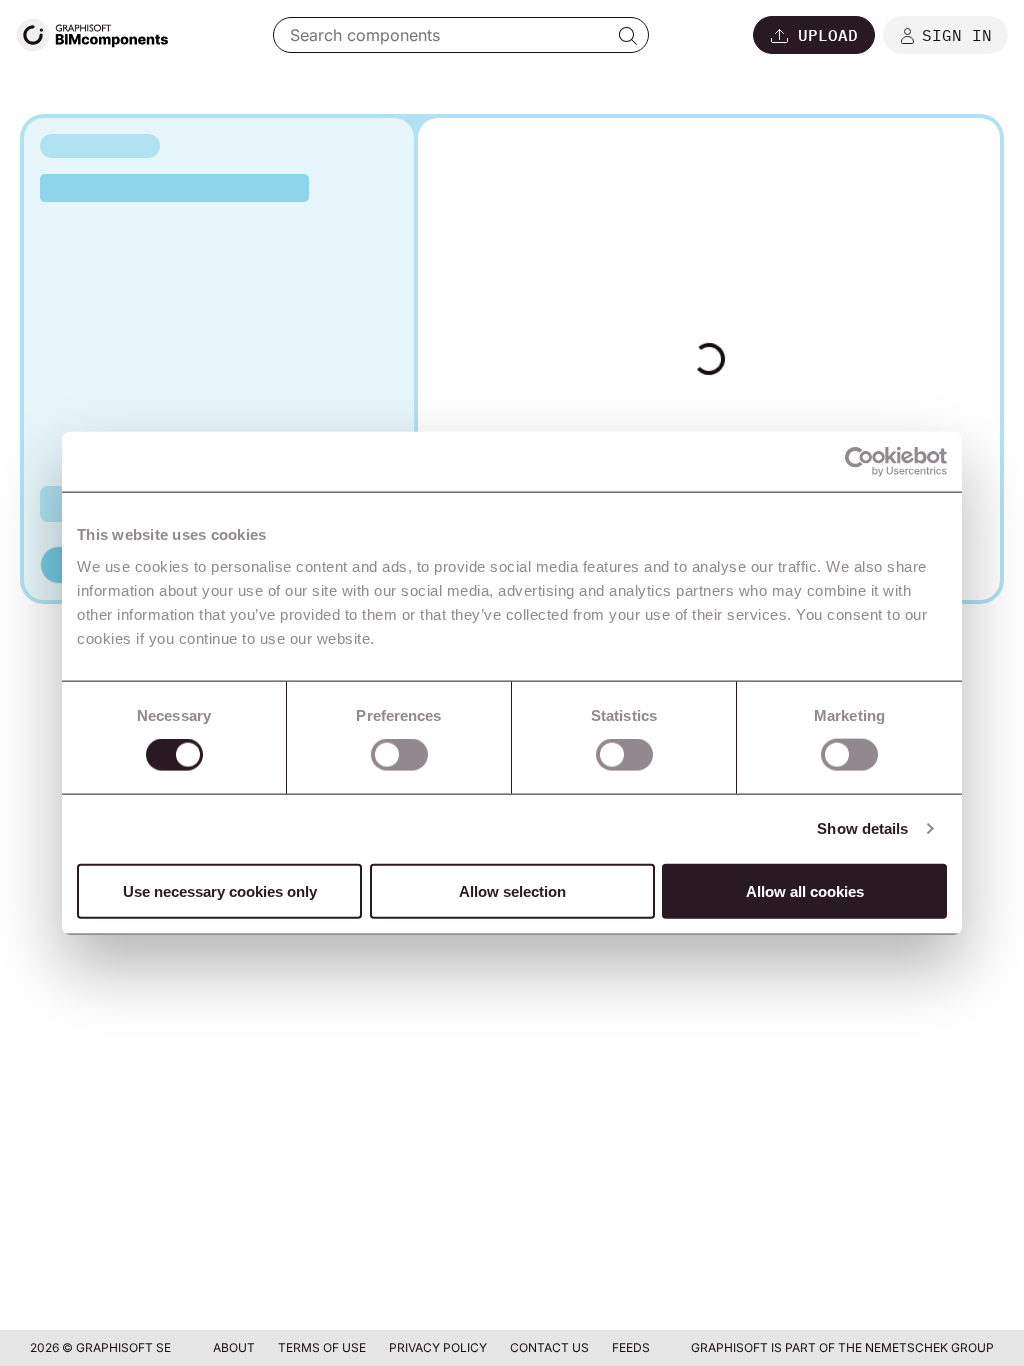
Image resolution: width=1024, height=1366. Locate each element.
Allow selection (512, 890)
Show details (862, 828)
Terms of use (323, 1347)
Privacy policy (439, 1347)
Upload (828, 35)
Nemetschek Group (929, 1347)
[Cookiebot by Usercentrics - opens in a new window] (859, 462)
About (235, 1347)
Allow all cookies (805, 890)
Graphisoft (729, 1347)
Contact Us (551, 1347)
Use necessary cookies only (220, 890)
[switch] (399, 755)
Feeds (631, 1347)
